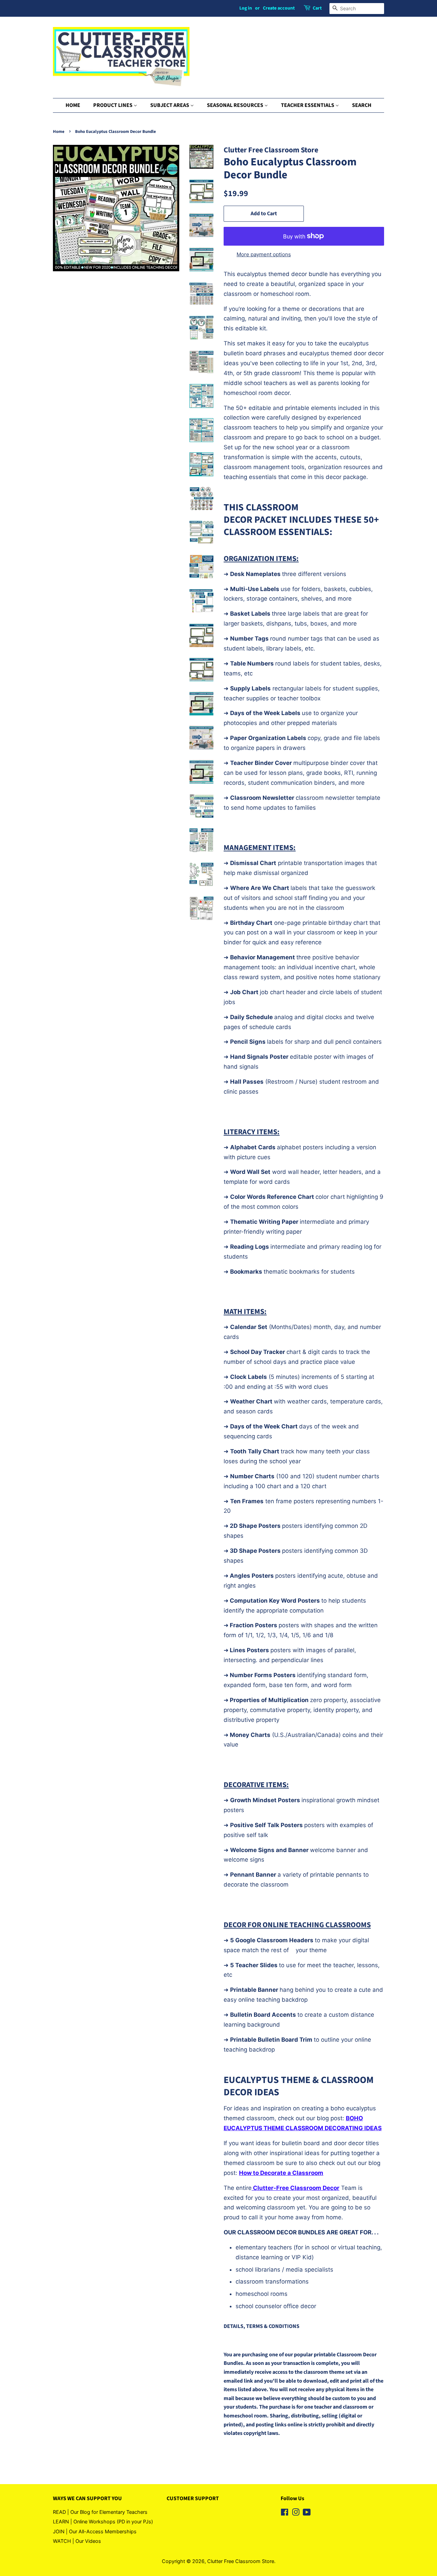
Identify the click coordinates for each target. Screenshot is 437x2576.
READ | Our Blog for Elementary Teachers (100, 2512)
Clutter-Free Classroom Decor (295, 2188)
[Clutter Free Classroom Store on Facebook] (285, 2513)
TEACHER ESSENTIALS (308, 105)
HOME (73, 105)
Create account (279, 8)
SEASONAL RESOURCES (236, 105)
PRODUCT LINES (113, 105)
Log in (246, 8)
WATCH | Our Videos (77, 2541)
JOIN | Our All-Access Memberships (95, 2531)
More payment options (264, 254)
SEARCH (362, 105)
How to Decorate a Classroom (281, 2173)
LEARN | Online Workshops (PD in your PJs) (103, 2522)
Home (59, 132)
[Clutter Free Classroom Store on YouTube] (307, 2513)
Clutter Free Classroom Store (241, 2561)
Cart (317, 8)
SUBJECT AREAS (170, 105)
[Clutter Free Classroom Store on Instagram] (296, 2513)
